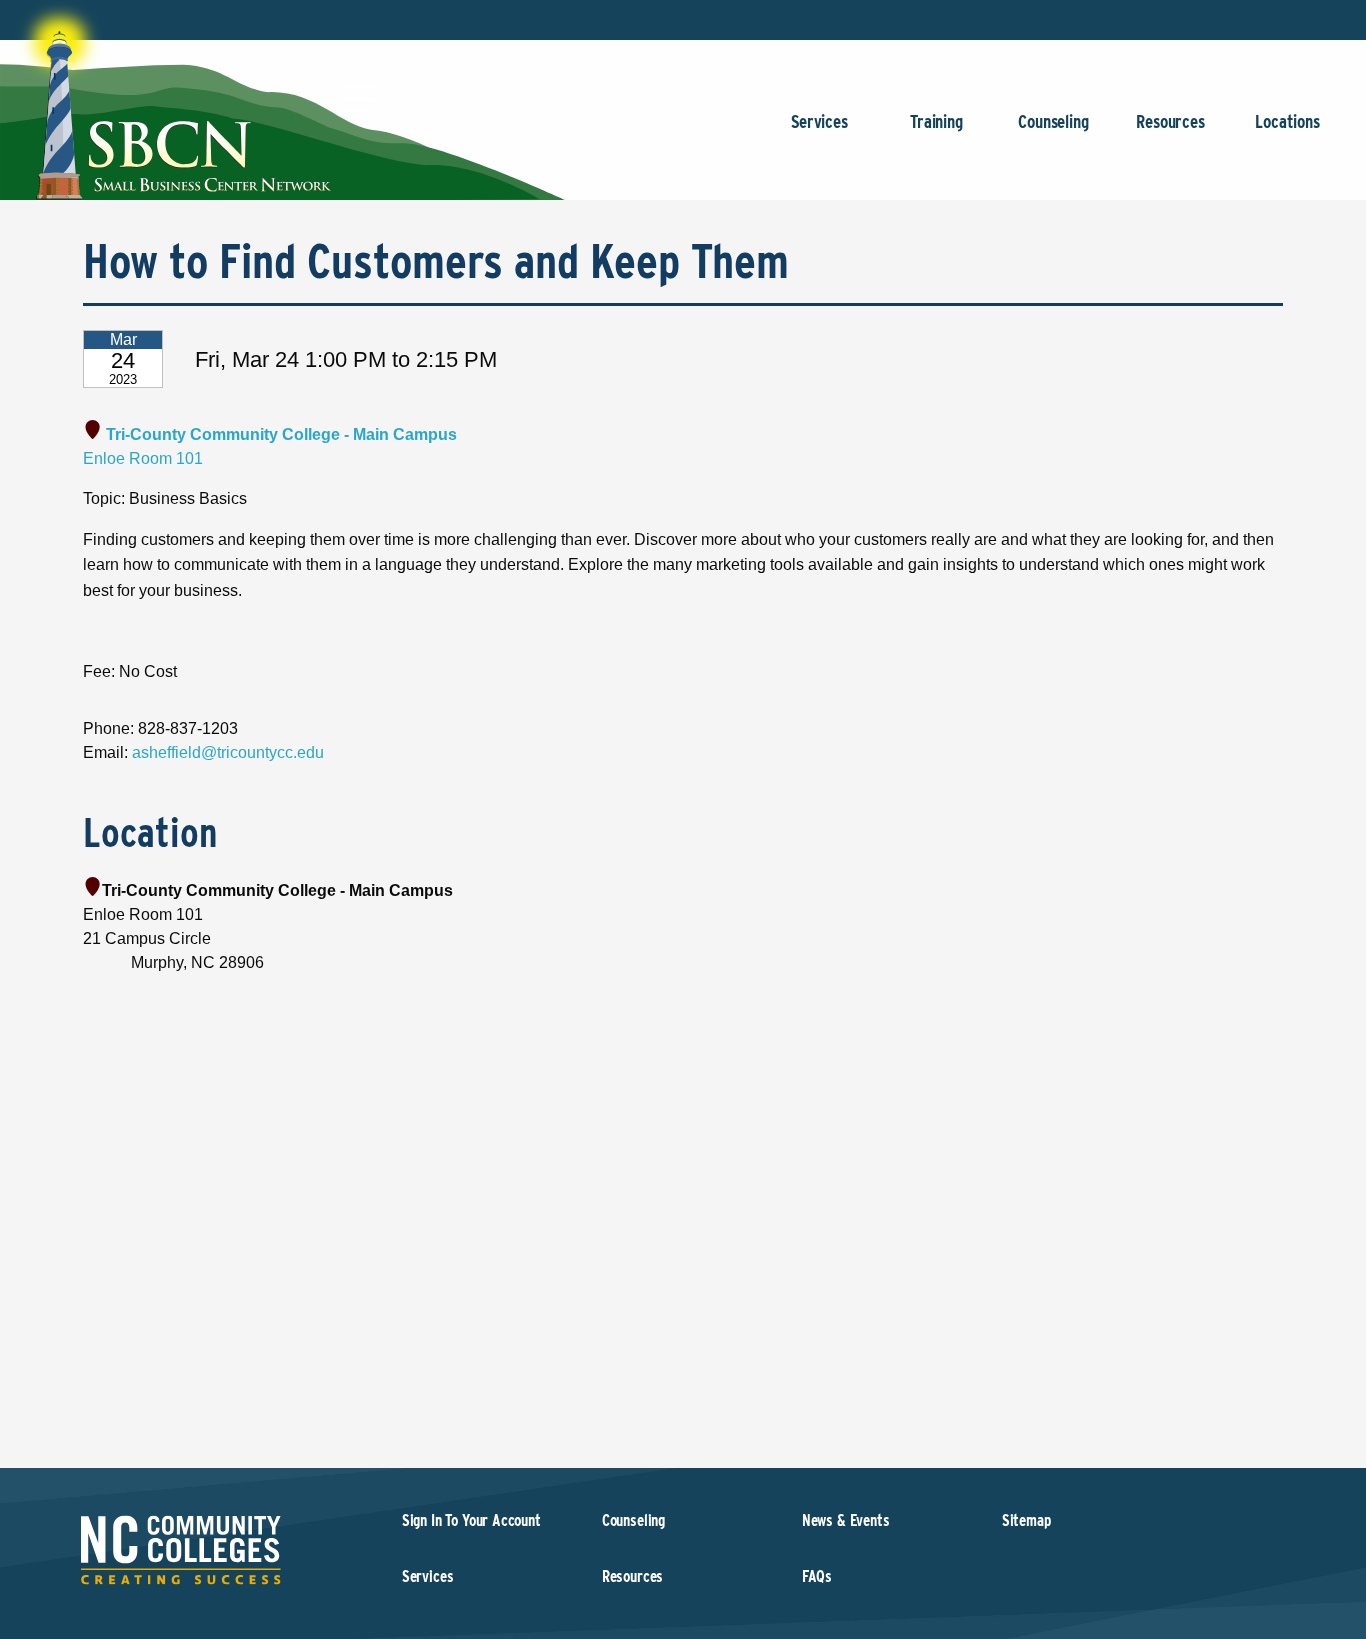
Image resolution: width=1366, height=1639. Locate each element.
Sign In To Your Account (471, 1520)
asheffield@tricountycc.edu (228, 752)
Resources (1170, 121)
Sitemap (1026, 1520)
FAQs (817, 1576)
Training (936, 121)
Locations (1287, 121)
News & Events (846, 1520)
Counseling (1053, 121)
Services (819, 121)
